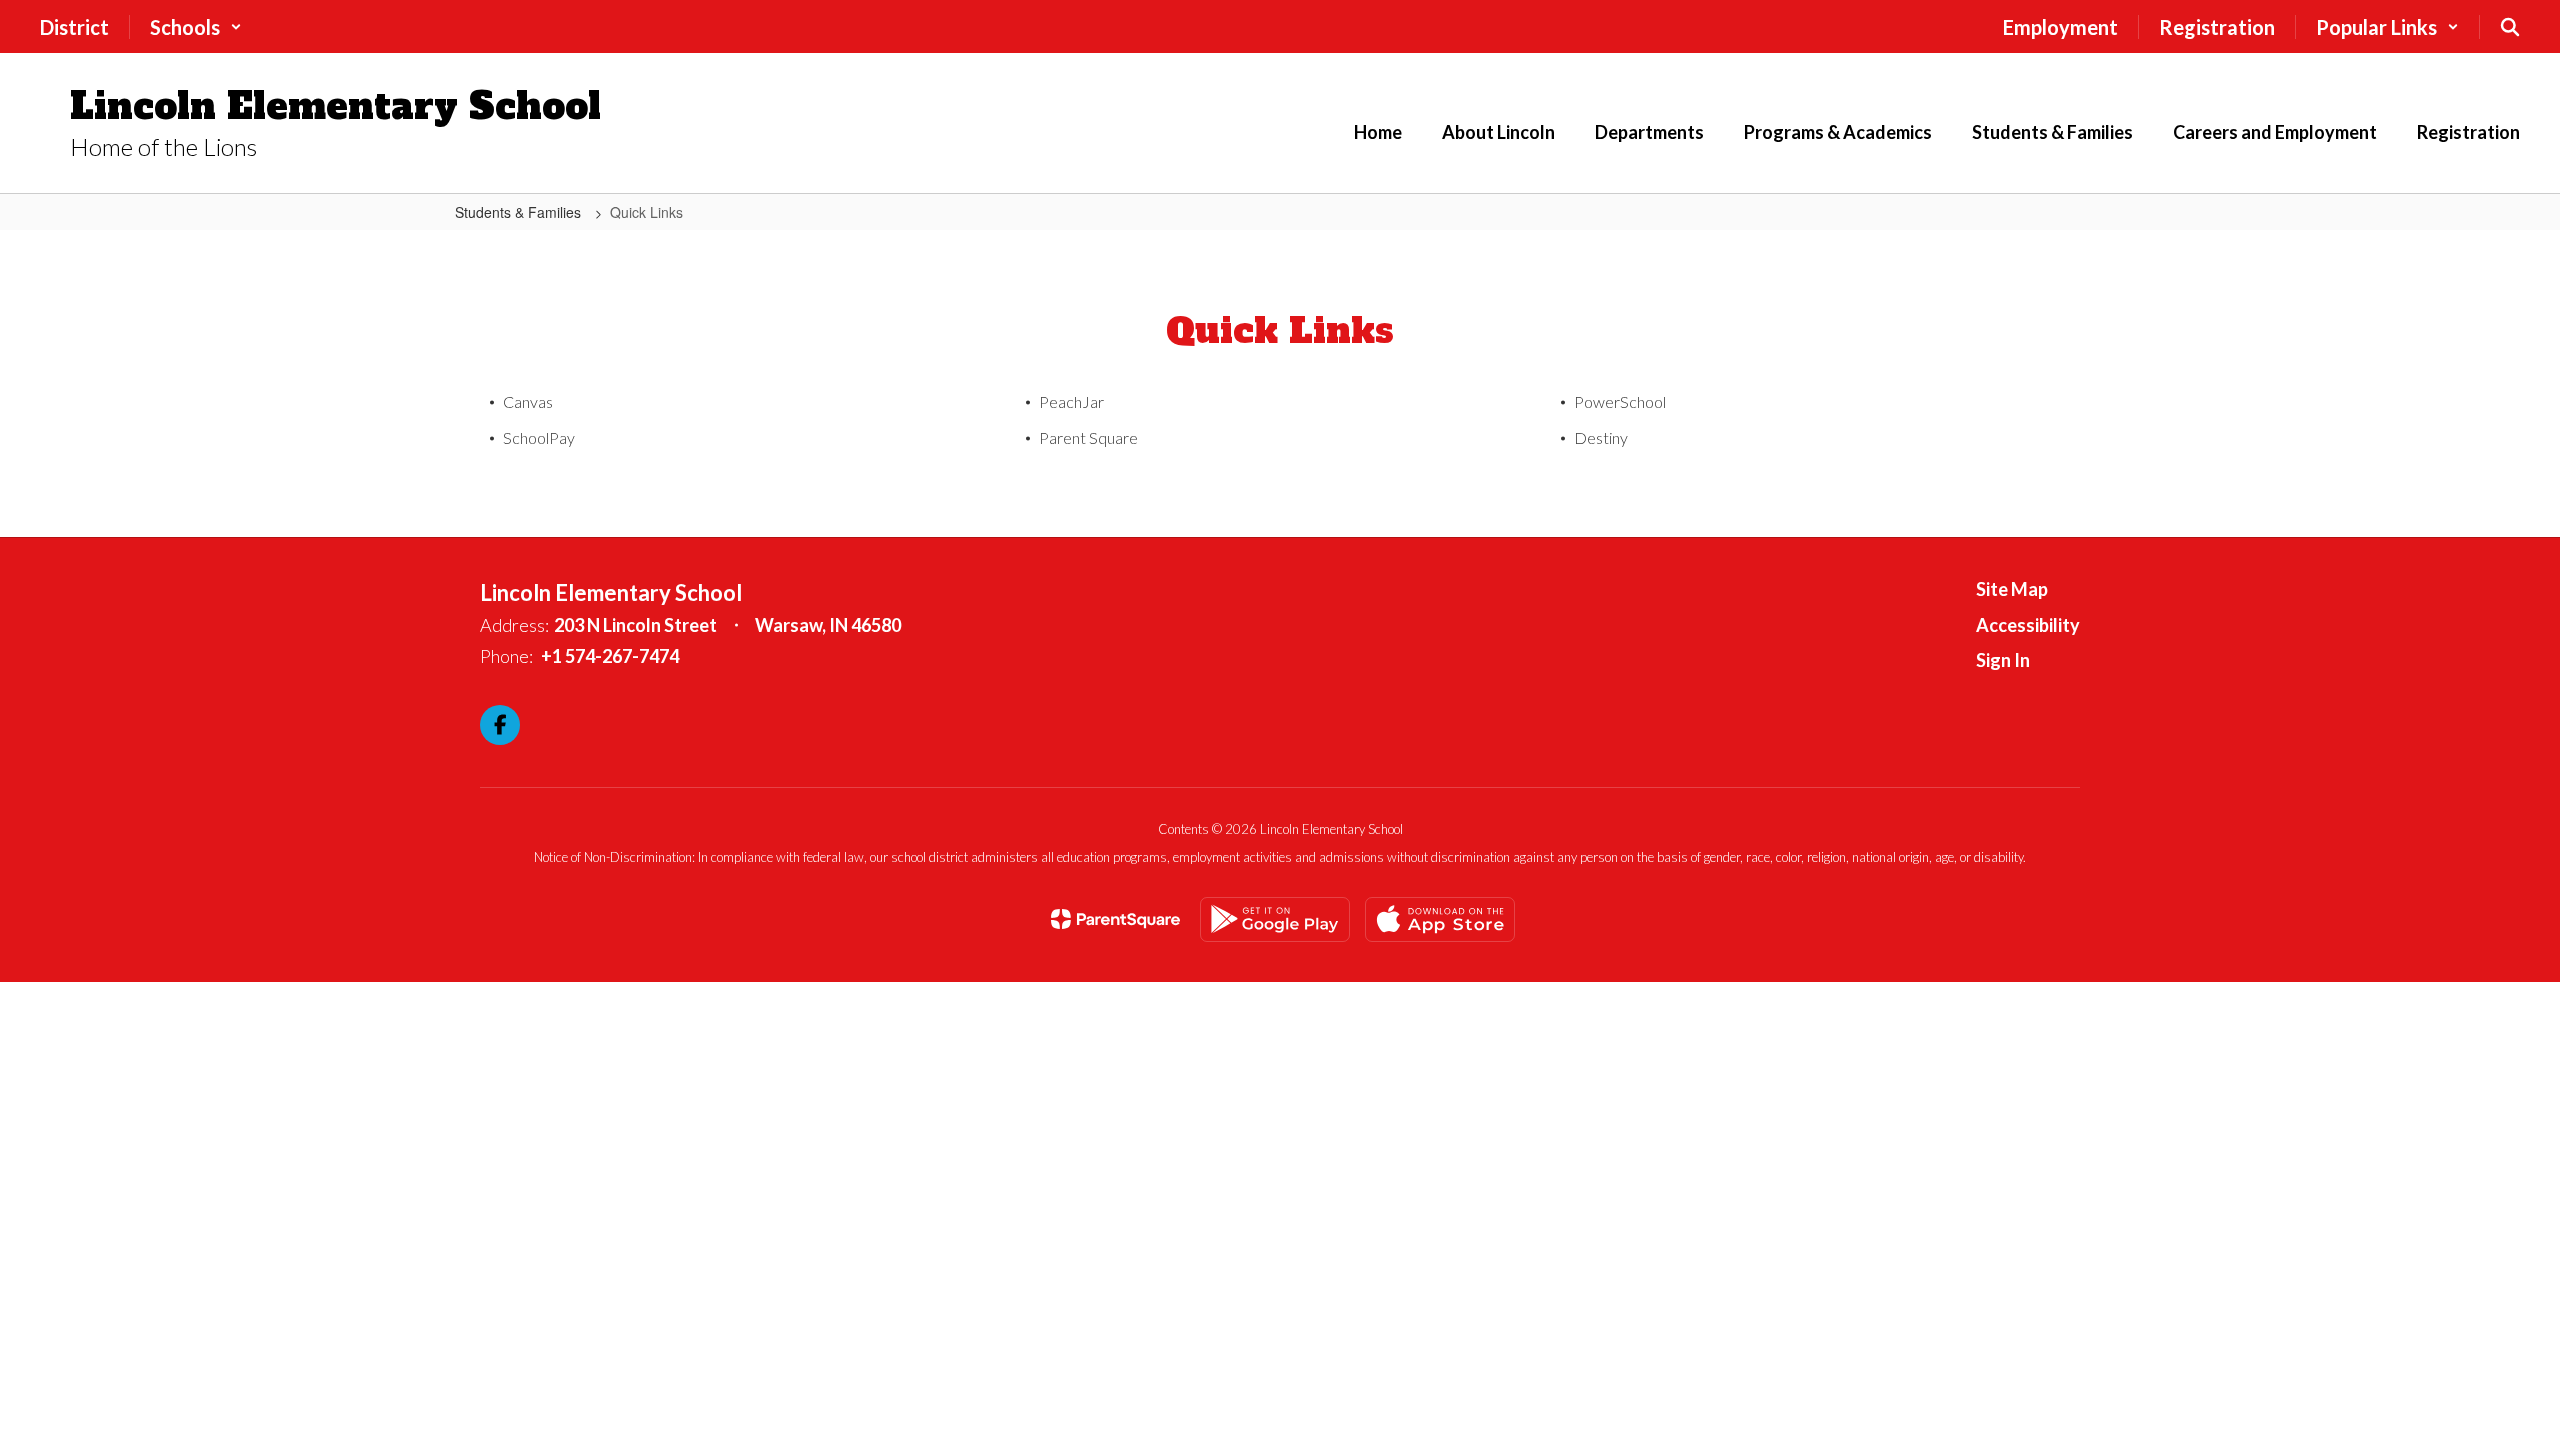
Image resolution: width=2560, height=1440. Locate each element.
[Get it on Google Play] (1275, 919)
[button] (196, 27)
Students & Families (520, 212)
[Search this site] (2510, 27)
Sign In (2003, 660)
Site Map (2012, 589)
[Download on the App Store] (1440, 919)
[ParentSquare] (1115, 919)
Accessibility (2028, 625)
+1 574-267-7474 (610, 656)
